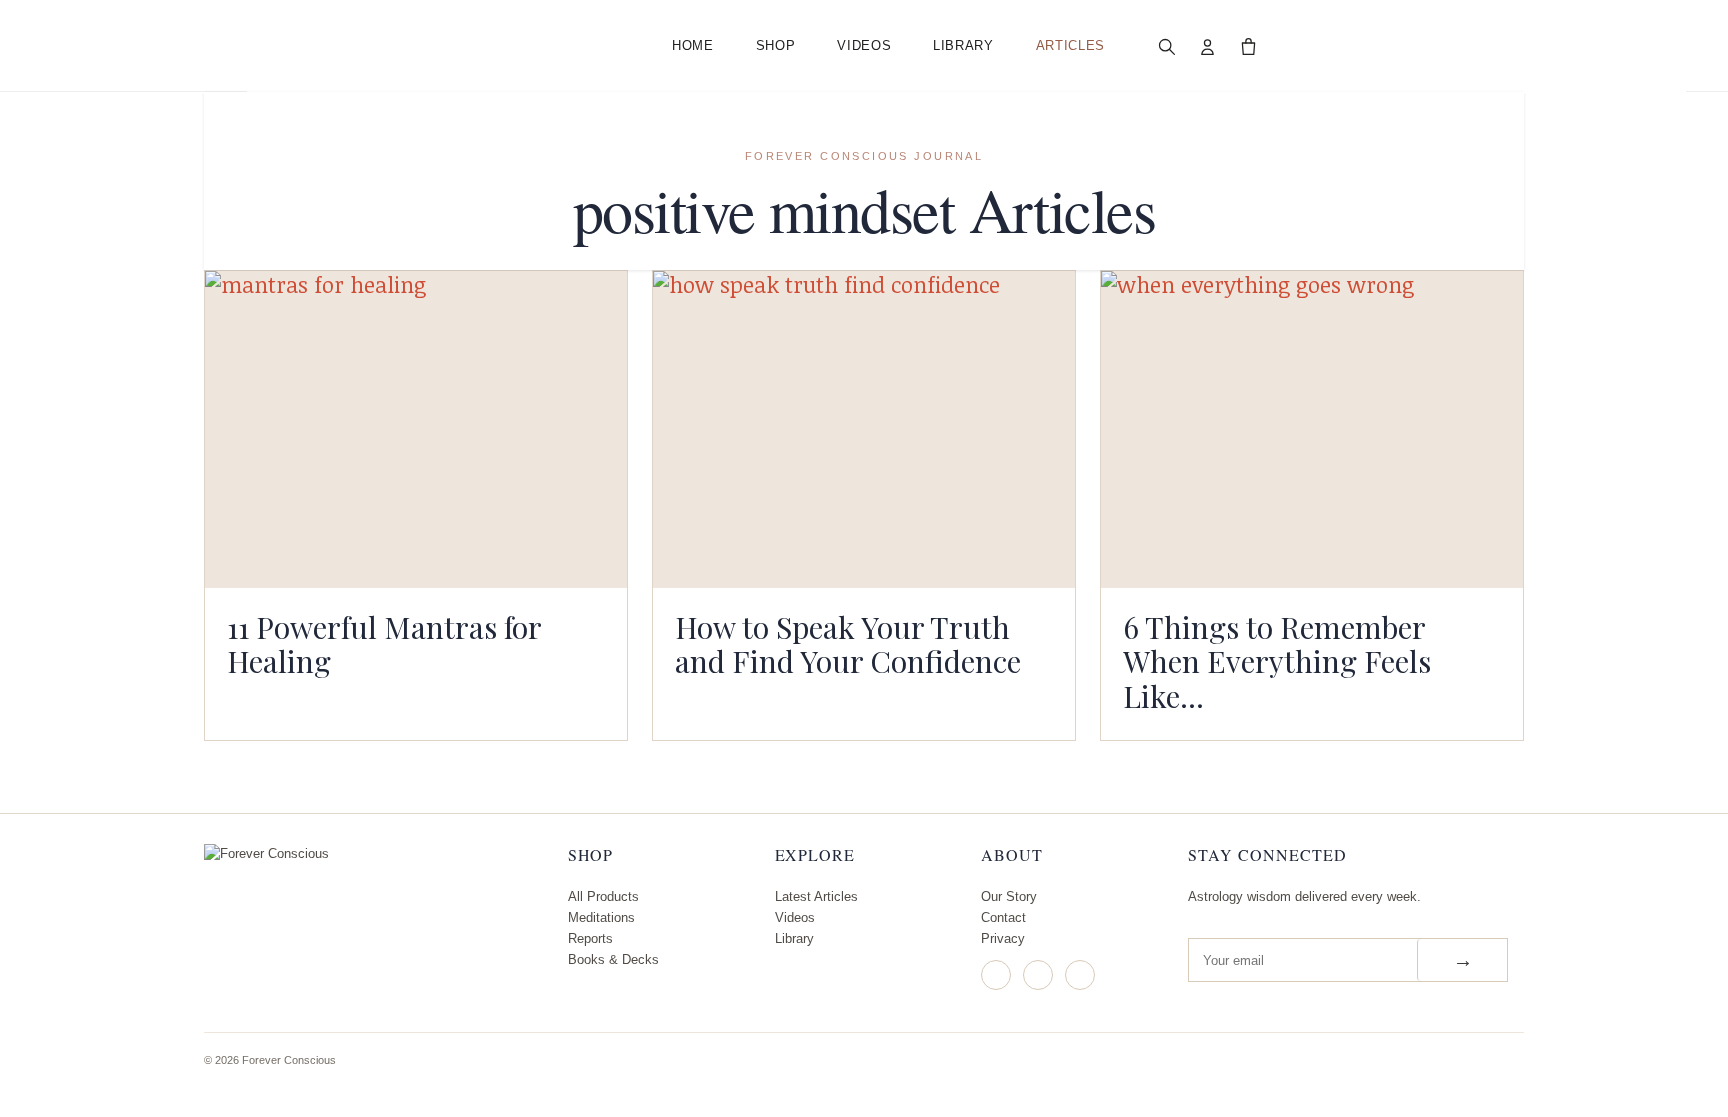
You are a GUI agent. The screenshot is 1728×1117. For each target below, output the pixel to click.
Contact (1003, 917)
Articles (1070, 45)
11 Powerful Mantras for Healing (384, 644)
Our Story (1009, 896)
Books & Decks (613, 959)
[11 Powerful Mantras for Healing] (416, 429)
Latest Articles (816, 896)
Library (963, 45)
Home (693, 45)
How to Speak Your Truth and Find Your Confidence (848, 644)
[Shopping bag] (1249, 46)
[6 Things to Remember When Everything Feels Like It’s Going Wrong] (1312, 429)
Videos (864, 45)
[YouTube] (1080, 975)
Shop (776, 45)
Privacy (1003, 938)
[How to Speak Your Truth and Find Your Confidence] (864, 429)
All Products (603, 896)
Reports (590, 938)
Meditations (601, 917)
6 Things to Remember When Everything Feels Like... (1277, 661)
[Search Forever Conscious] (1167, 46)
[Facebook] (1038, 975)
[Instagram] (996, 975)
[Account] (1208, 46)
